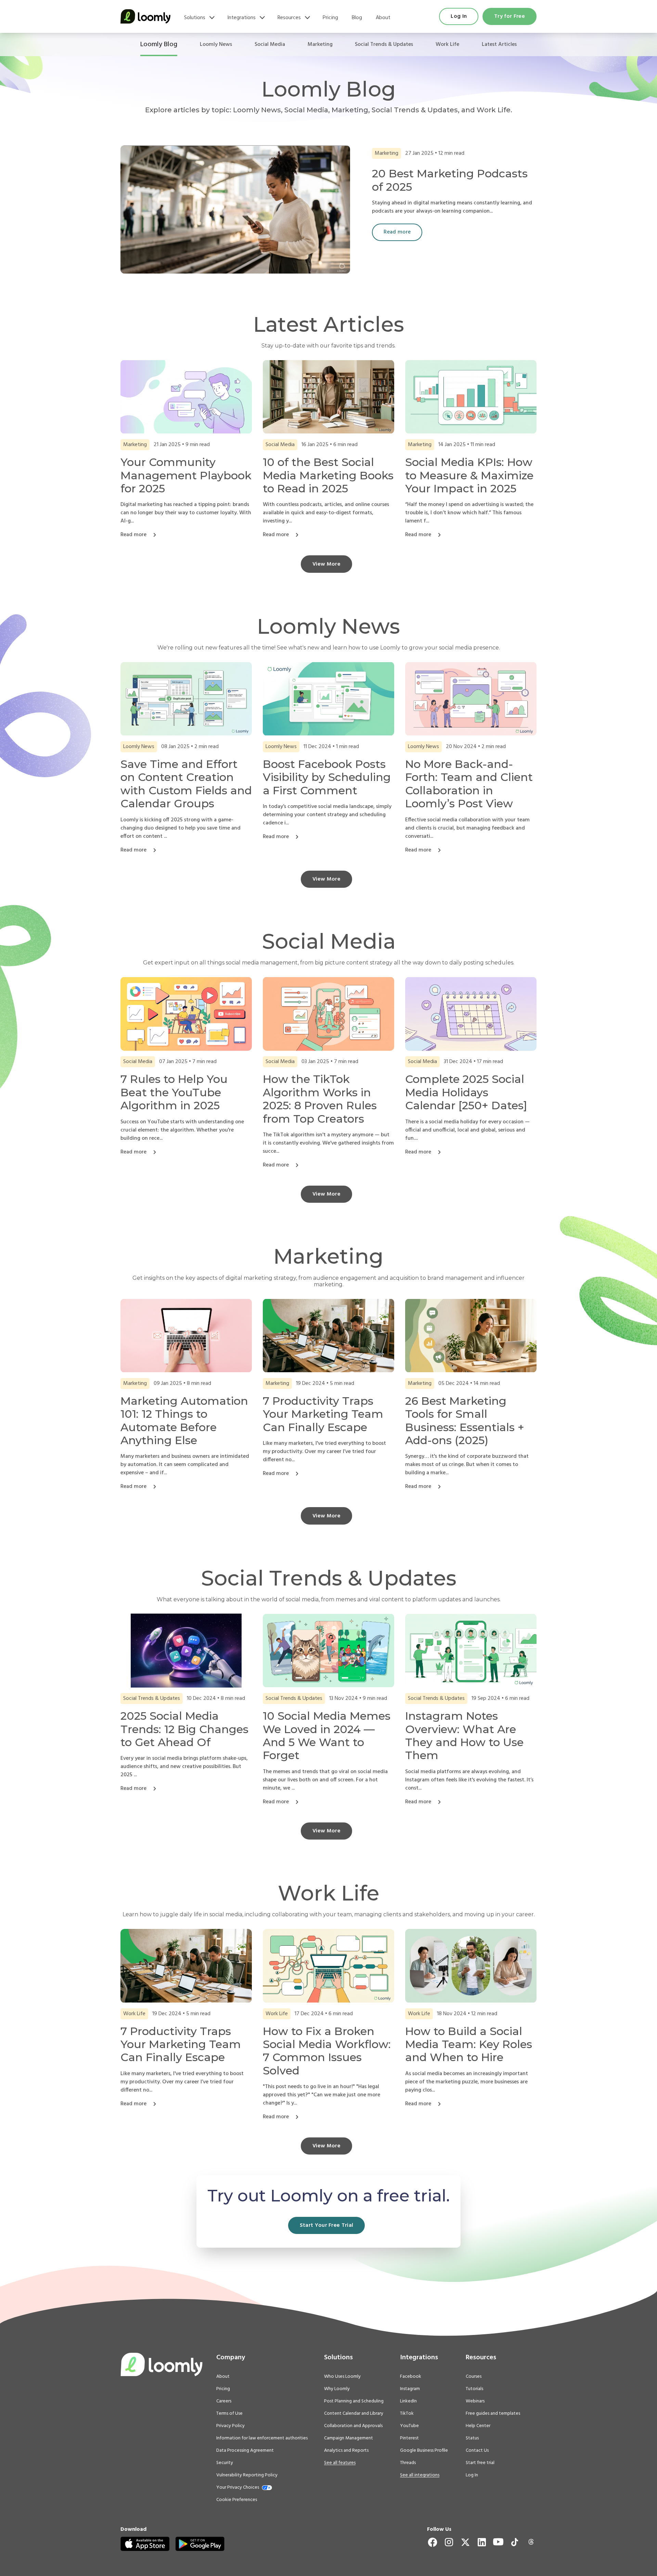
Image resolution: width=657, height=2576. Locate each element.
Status (472, 2438)
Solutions (195, 18)
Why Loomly (337, 2389)
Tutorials (474, 2389)
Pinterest (409, 2438)
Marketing (320, 45)
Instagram (410, 2389)
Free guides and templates (493, 2414)
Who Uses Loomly (342, 2377)
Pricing (330, 18)
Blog (357, 18)
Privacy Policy (230, 2426)
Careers (224, 2401)
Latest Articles (499, 45)
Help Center (478, 2426)
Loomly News (216, 45)
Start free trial (480, 2463)
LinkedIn (408, 2401)
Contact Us (477, 2451)
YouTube (409, 2426)
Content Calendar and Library (354, 2414)
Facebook (411, 2377)
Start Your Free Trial (327, 2225)
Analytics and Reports (346, 2451)
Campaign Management (349, 2438)
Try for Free (510, 16)
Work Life (447, 45)
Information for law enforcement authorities (262, 2438)
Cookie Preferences (237, 2500)
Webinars (475, 2401)
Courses (474, 2377)
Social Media (270, 45)
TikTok (407, 2414)
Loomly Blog (159, 45)
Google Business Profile (424, 2451)
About (383, 18)
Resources (289, 18)
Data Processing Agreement (245, 2451)
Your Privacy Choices (238, 2488)
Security (225, 2463)
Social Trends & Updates (384, 45)
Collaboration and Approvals (353, 2426)
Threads (408, 2463)
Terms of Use (229, 2414)
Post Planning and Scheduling (354, 2401)
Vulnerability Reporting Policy (247, 2475)
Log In (459, 16)
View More (326, 564)
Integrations (241, 18)
